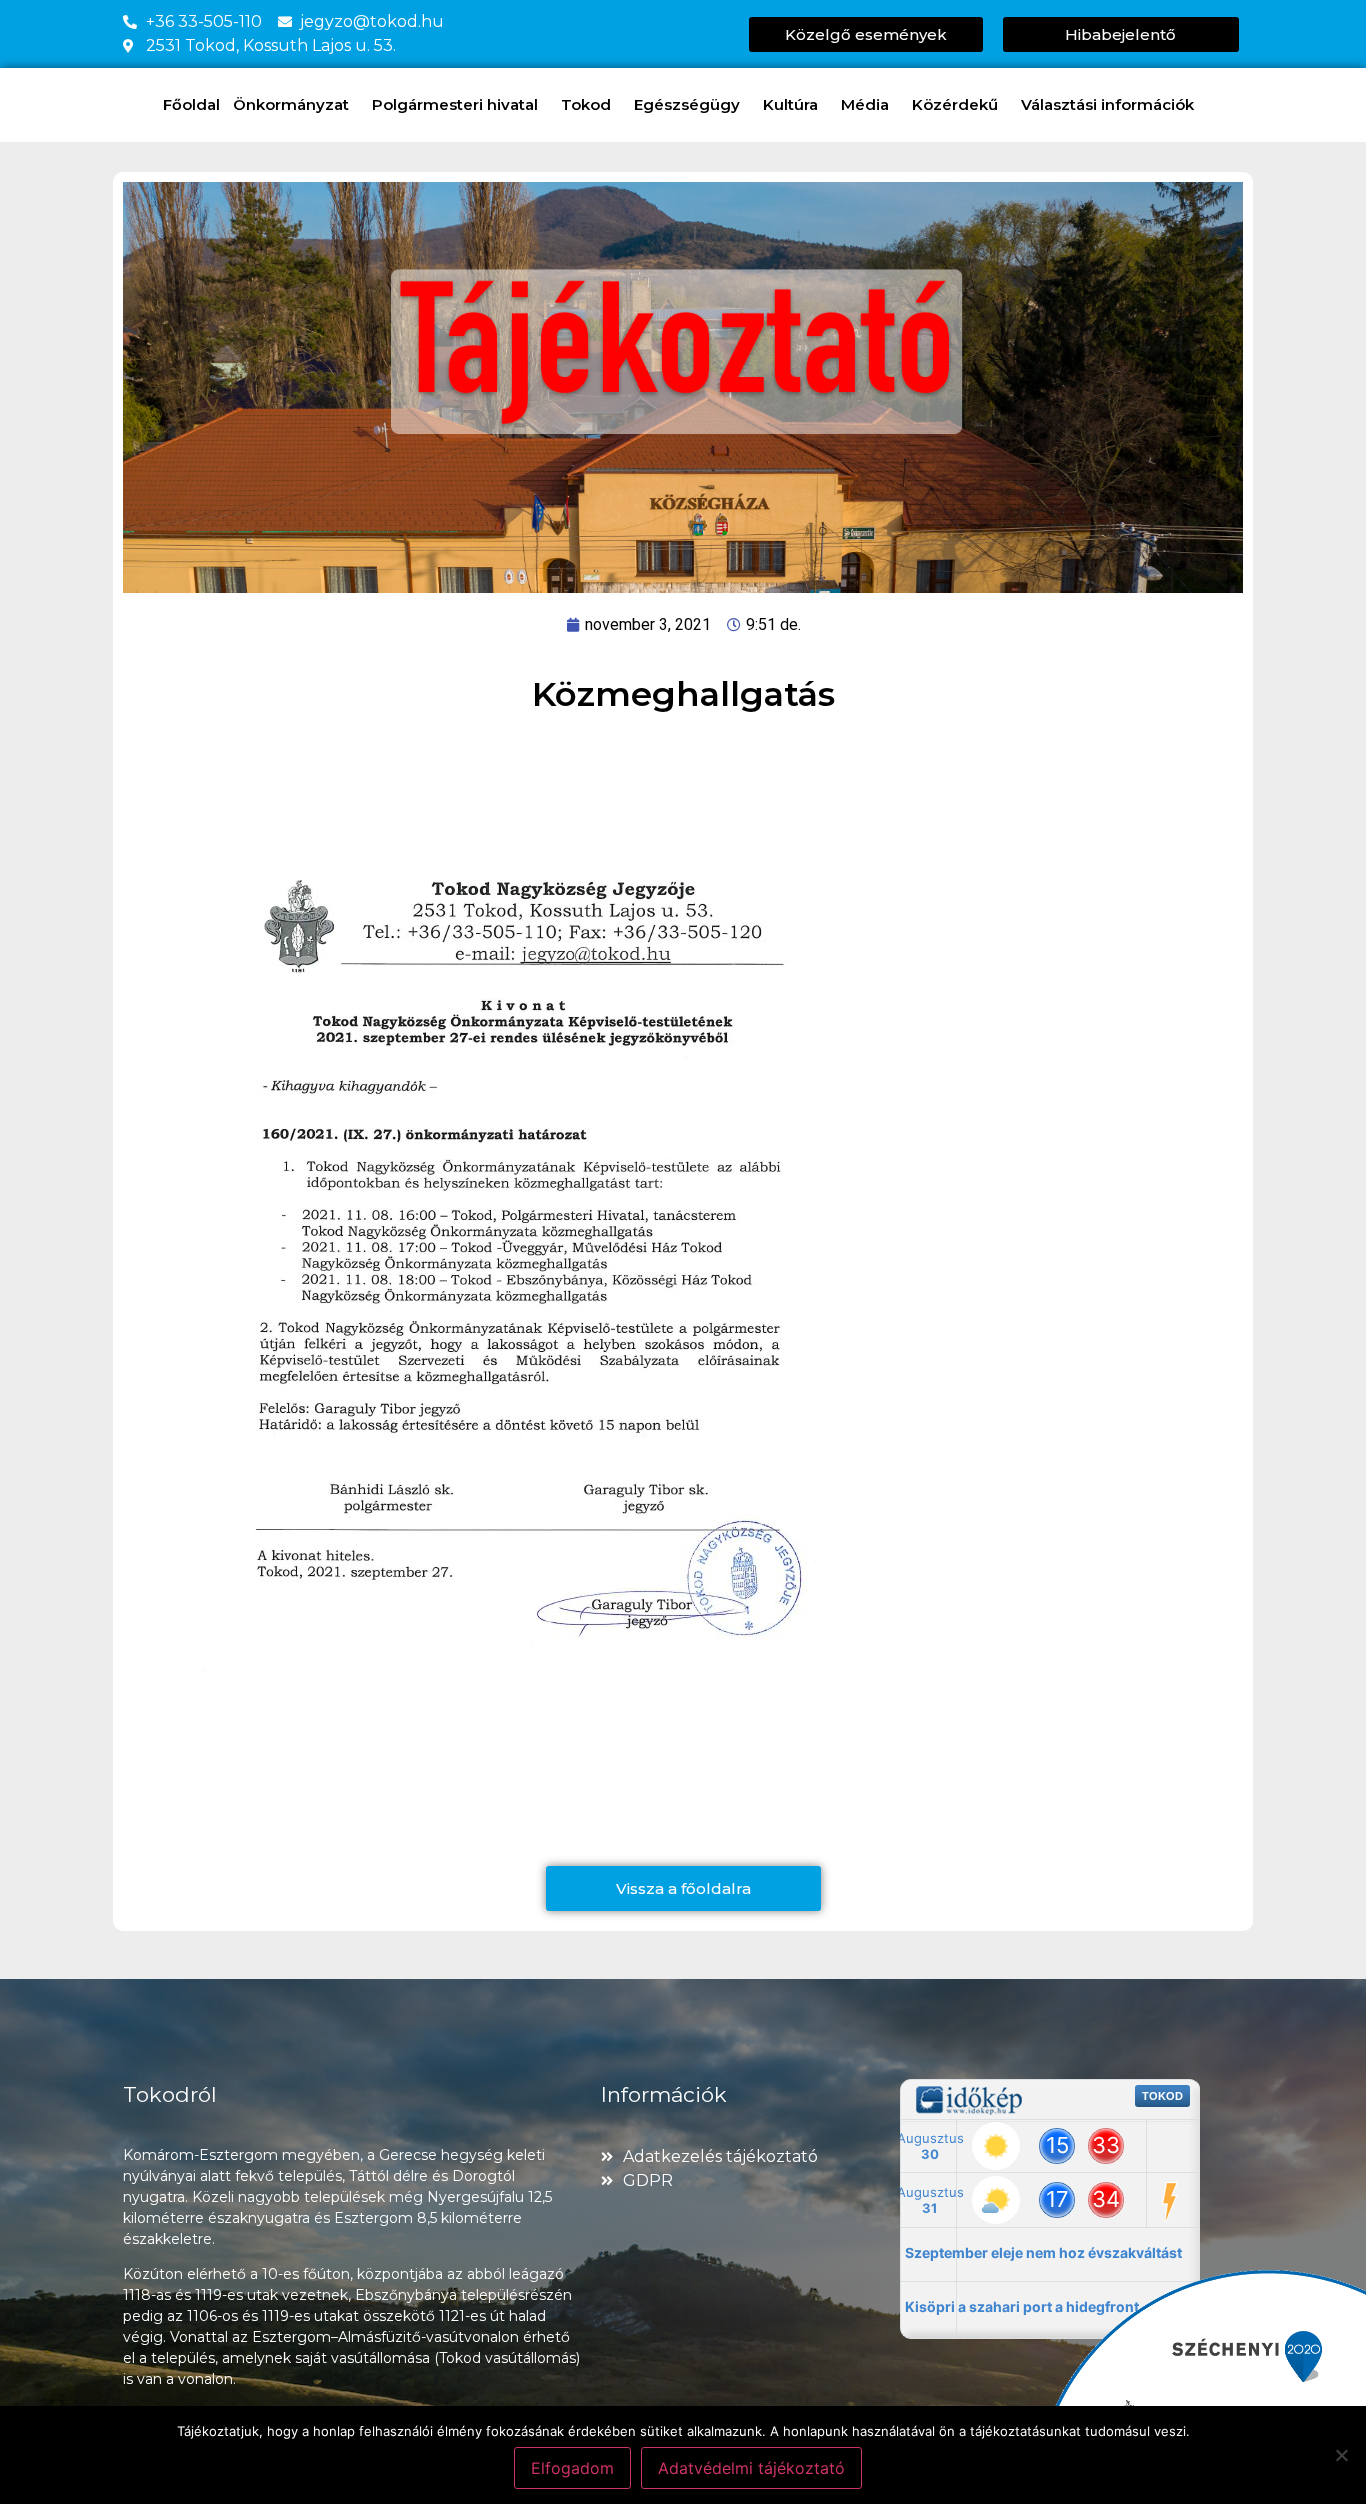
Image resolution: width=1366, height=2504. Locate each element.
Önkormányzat (291, 104)
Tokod (586, 104)
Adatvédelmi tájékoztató (751, 2468)
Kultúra (790, 104)
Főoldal (191, 104)
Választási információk (1107, 104)
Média (865, 104)
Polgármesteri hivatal (455, 104)
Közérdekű (955, 104)
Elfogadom (572, 2468)
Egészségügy (687, 104)
